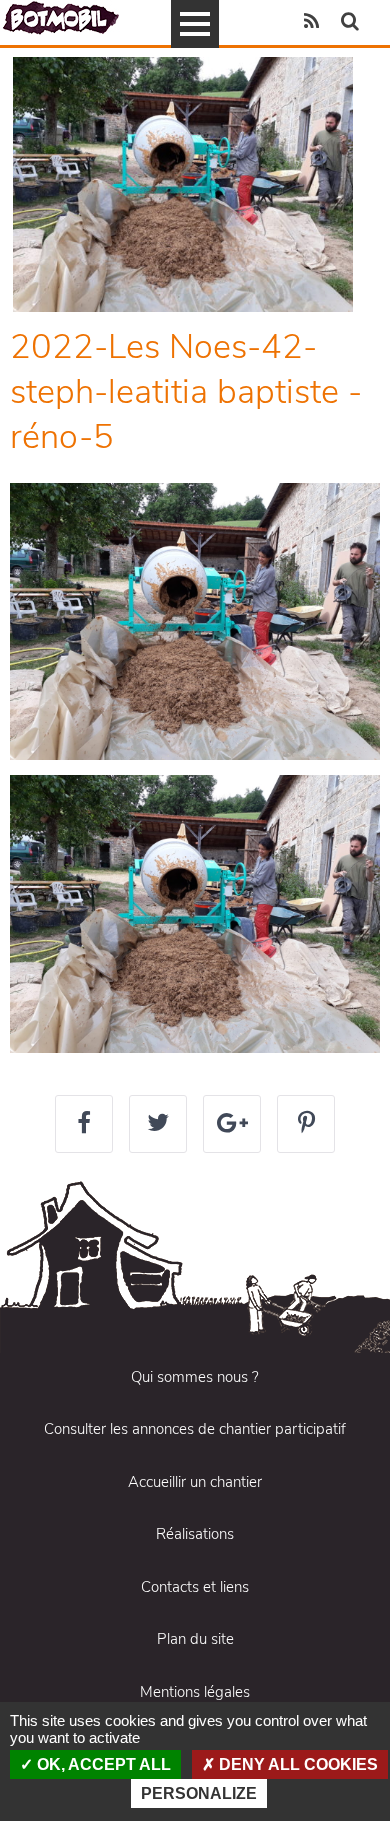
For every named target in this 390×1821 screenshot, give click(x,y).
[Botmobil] (61, 17)
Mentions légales (195, 1692)
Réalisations (195, 1534)
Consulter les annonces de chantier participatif (195, 1429)
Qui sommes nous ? (195, 1377)
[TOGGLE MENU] (195, 24)
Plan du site (195, 1639)
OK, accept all (102, 1764)
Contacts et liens (195, 1587)
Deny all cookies (296, 1764)
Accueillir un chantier (195, 1482)
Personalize (199, 1793)
